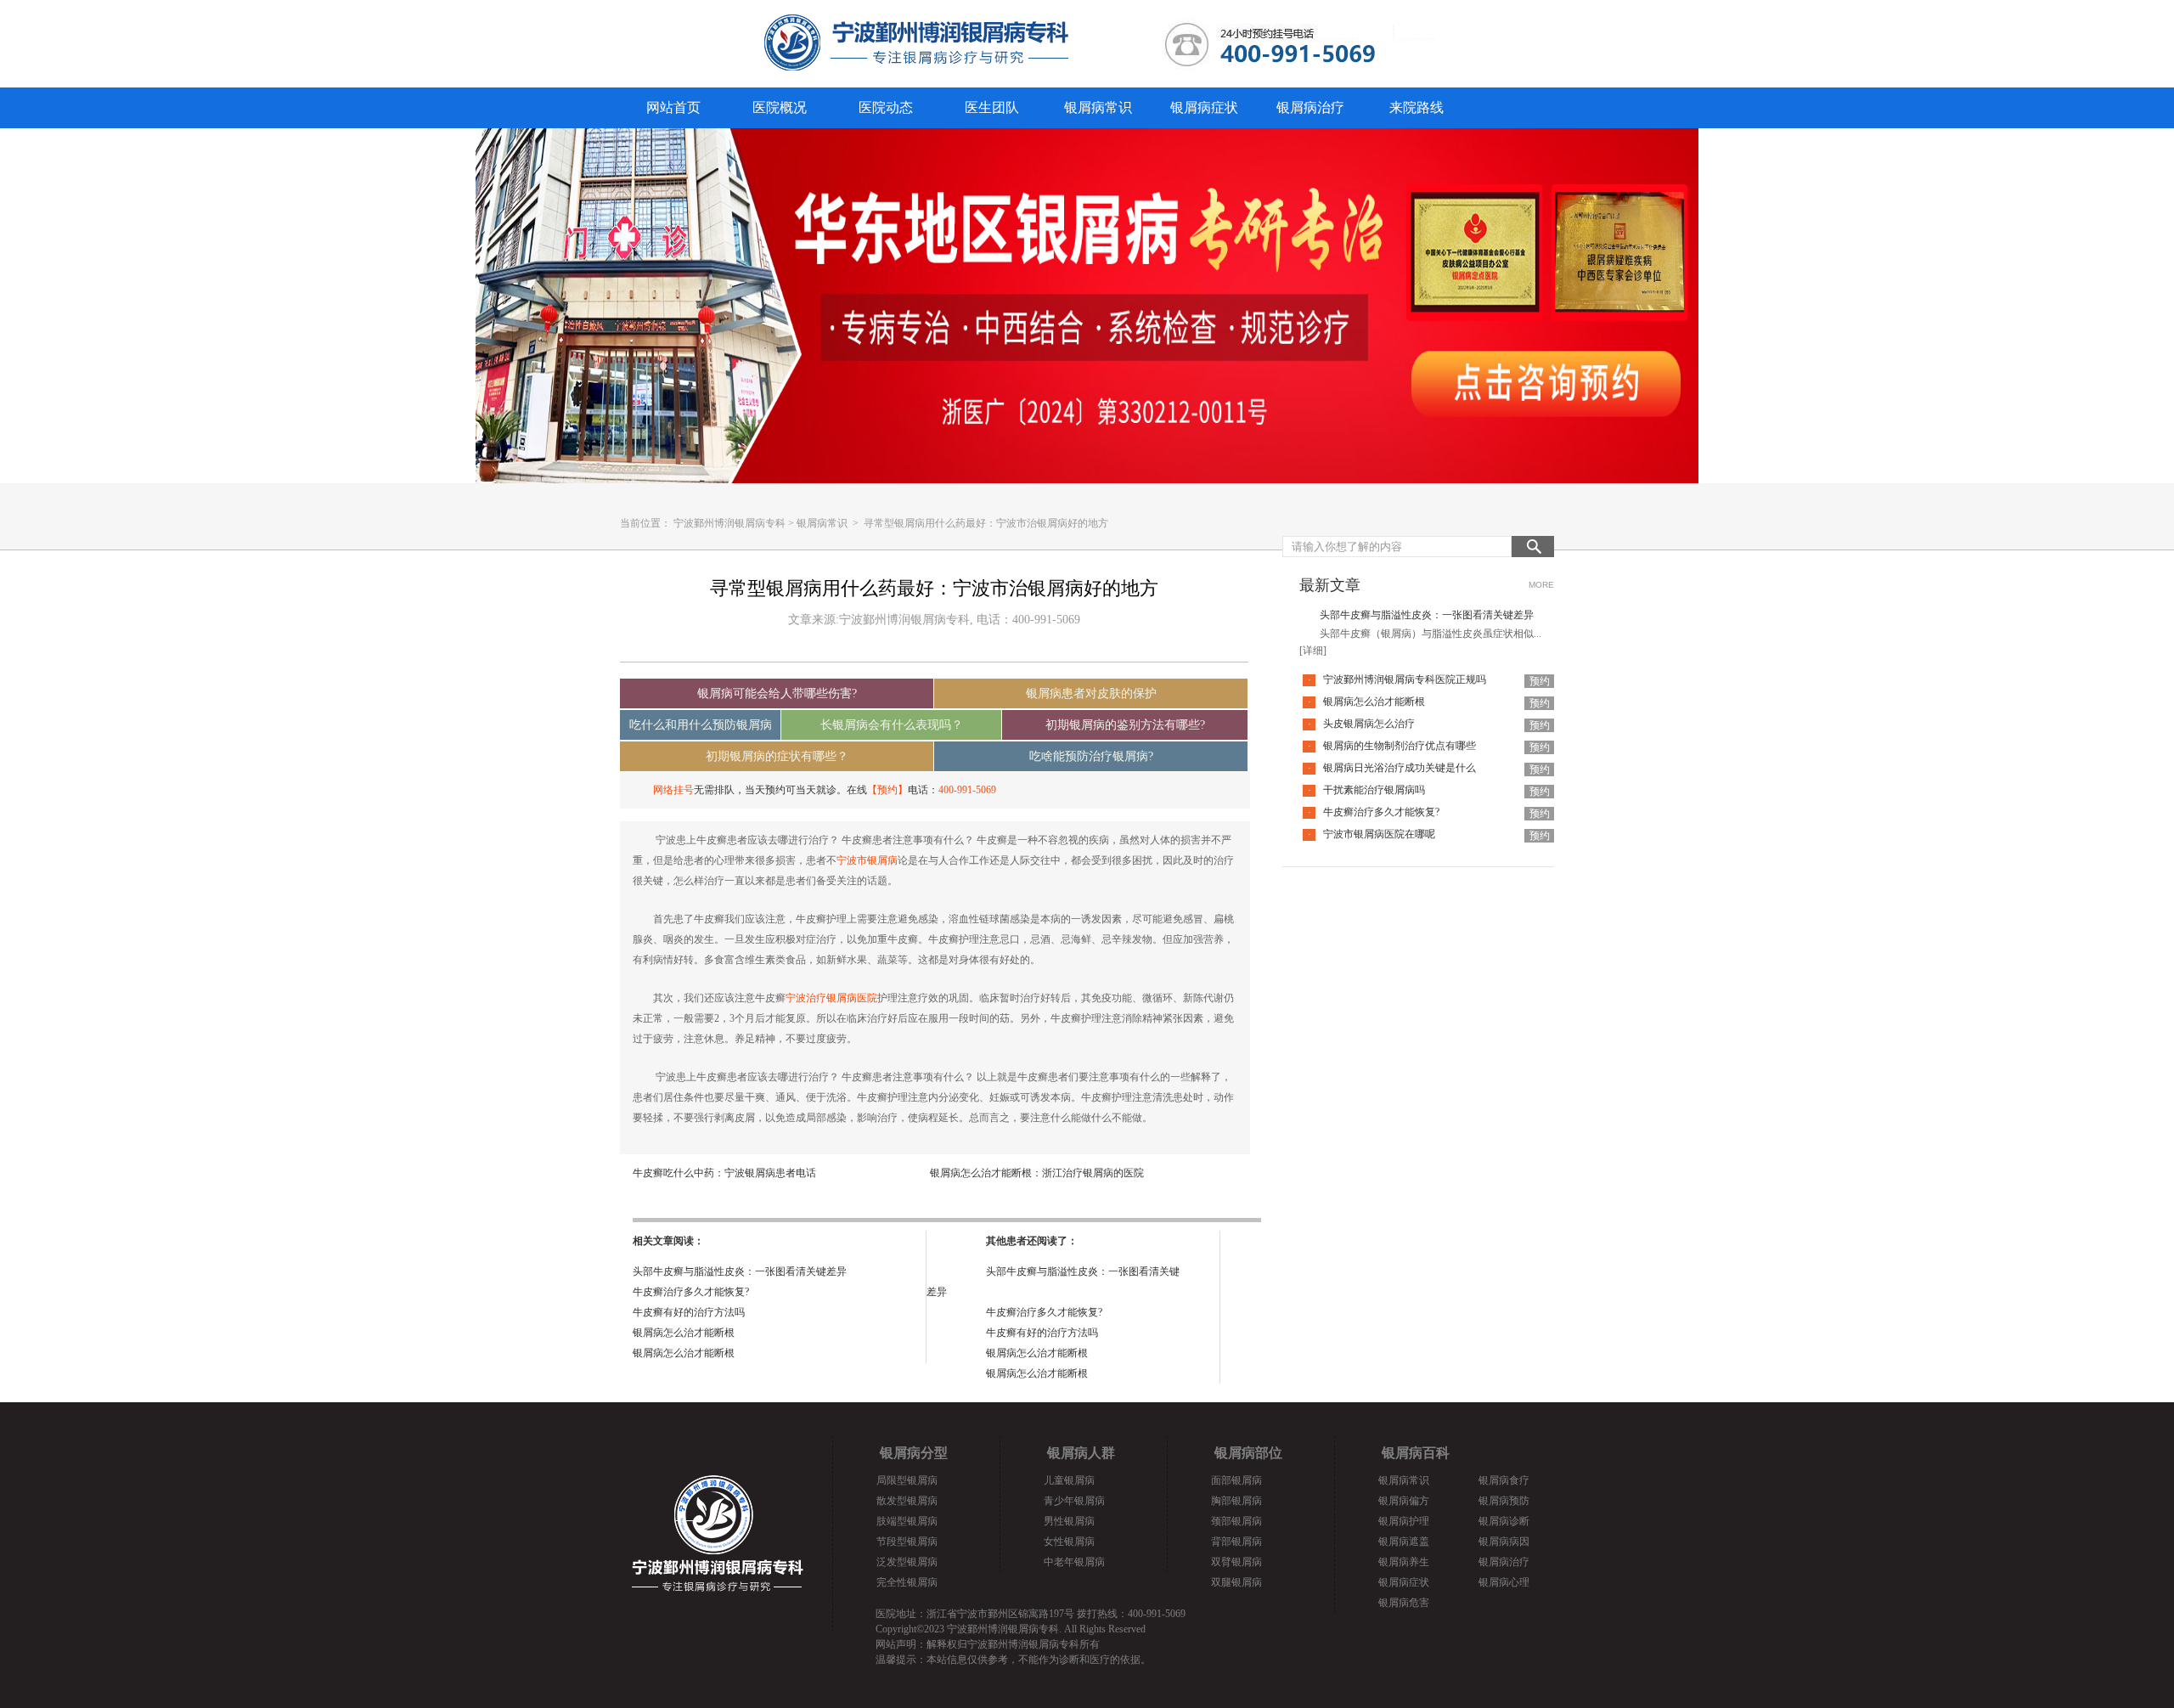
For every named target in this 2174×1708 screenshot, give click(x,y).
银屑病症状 (1204, 107)
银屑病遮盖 (1404, 1542)
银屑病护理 (1404, 1521)
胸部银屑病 (1236, 1501)
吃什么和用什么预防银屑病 (701, 725)
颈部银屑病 (1236, 1521)
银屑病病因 (1504, 1542)
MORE (1541, 585)
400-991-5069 (967, 790)
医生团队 (992, 107)
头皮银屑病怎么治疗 (1369, 724)
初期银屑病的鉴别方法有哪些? (1125, 725)
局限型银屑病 (907, 1480)
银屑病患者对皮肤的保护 (1091, 693)
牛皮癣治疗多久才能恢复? (691, 1292)
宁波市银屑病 (867, 860)
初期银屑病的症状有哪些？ (777, 756)
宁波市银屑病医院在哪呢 (1379, 834)
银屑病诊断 (1504, 1521)
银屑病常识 (1098, 107)
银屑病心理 (1504, 1582)
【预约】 (887, 790)
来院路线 (1416, 107)
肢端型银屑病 (907, 1521)
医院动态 (886, 107)
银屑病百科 (1416, 1453)
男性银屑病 (1069, 1521)
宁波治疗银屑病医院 (831, 998)
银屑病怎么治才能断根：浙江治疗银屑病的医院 (1037, 1173)
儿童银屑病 (1069, 1480)
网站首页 (673, 107)
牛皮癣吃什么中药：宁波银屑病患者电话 (724, 1173)
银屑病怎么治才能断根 (684, 1333)
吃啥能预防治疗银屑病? (1091, 756)
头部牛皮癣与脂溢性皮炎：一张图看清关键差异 (740, 1271)
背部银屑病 (1236, 1542)
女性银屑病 (1069, 1542)
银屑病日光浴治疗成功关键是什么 (1400, 768)
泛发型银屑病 (907, 1562)
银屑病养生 (1404, 1562)
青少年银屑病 (1074, 1501)
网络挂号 (673, 790)
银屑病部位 (1248, 1453)
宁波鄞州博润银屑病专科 (729, 523)
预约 (1540, 681)
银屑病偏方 (1404, 1501)
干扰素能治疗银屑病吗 (1374, 790)
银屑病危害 (1404, 1603)
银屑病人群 (1081, 1453)
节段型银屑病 (907, 1542)
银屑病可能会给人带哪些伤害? (777, 693)
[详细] (1313, 651)
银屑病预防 (1504, 1501)
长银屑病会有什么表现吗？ (892, 725)
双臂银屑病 (1236, 1562)
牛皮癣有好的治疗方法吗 (689, 1312)
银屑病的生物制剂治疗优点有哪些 (1400, 746)
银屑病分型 (914, 1453)
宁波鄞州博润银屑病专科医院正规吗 (1405, 679)
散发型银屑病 (907, 1501)
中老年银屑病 (1074, 1562)
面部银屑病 (1236, 1480)
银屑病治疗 (1310, 107)
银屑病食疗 (1504, 1480)
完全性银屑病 (907, 1582)
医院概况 (780, 107)
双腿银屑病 (1236, 1582)
